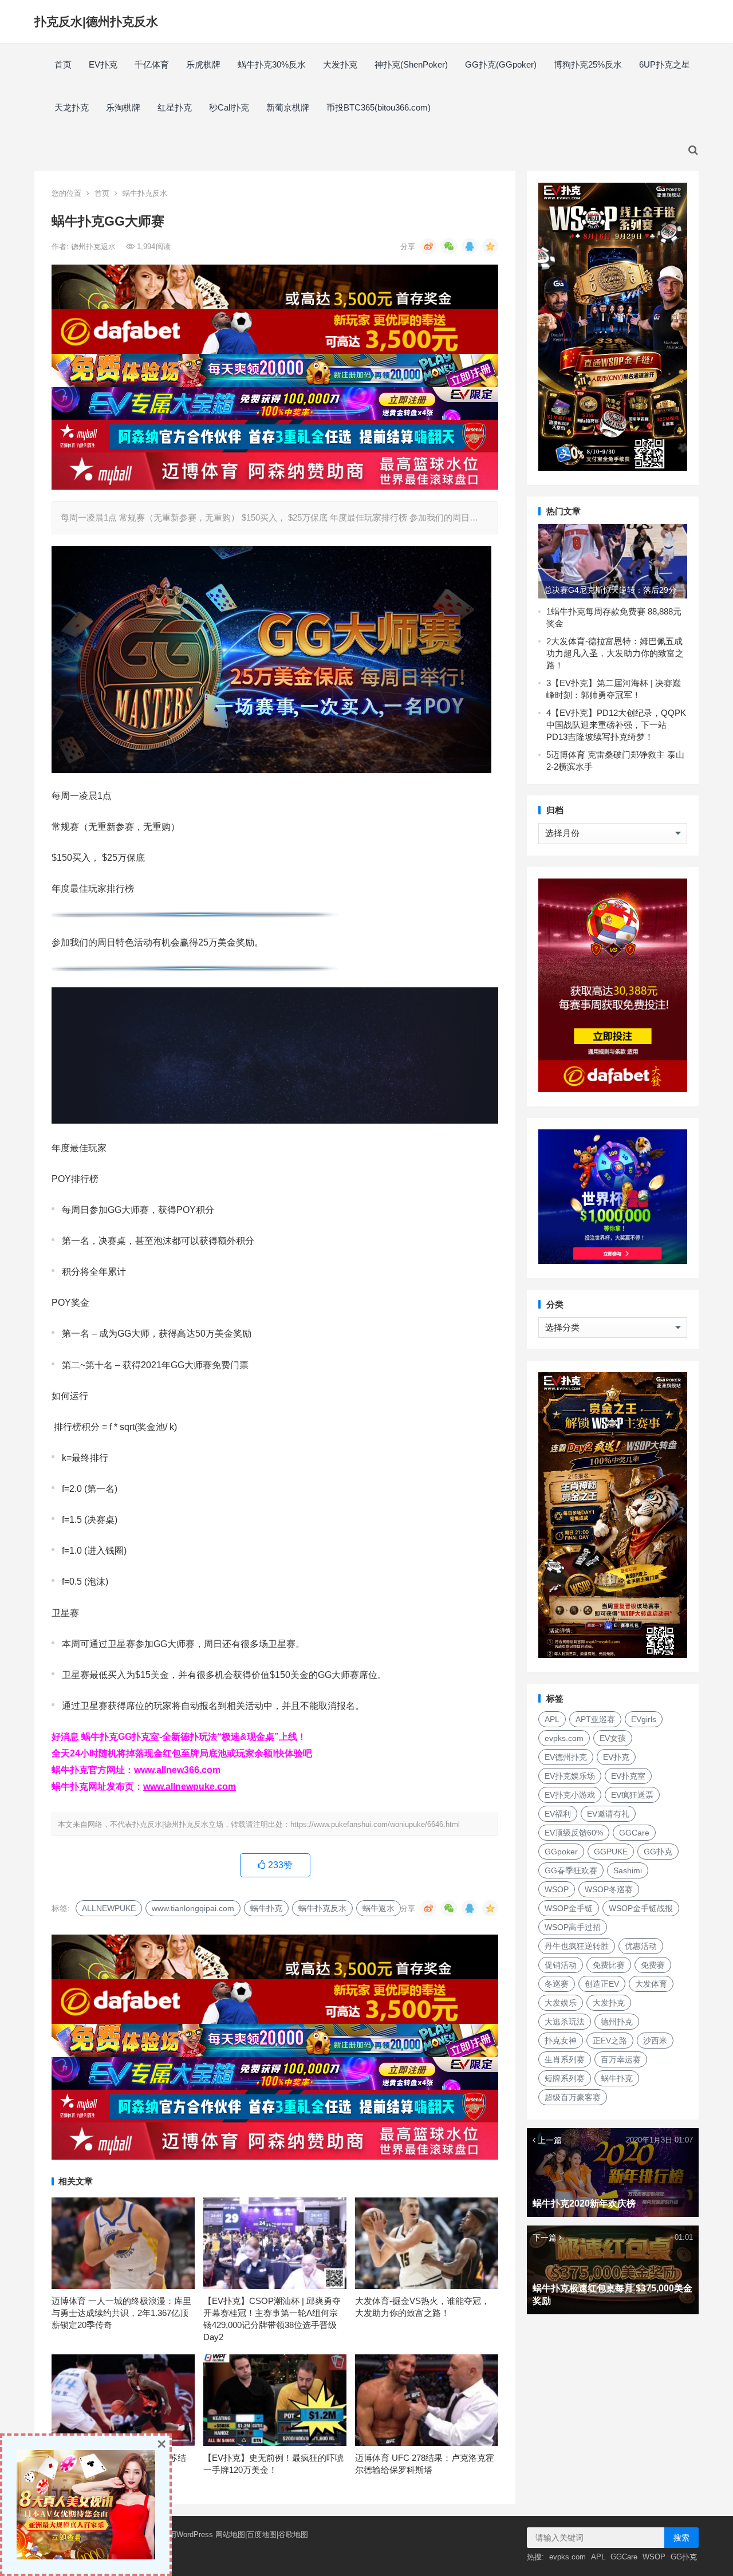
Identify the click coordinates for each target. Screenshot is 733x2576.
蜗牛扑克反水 (145, 193)
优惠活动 (641, 1946)
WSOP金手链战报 (641, 1908)
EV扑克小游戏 (570, 1795)
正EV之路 (610, 2041)
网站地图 (230, 2534)
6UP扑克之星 (665, 64)
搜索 (681, 2538)
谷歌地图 (293, 2534)
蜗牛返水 (379, 1908)
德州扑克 (617, 2022)
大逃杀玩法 (565, 2022)
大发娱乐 (561, 2003)
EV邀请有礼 (608, 1814)
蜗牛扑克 (266, 1908)
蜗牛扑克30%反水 (272, 64)
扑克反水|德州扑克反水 (96, 21)
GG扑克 (658, 1852)
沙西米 (655, 2041)
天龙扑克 (72, 107)
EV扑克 (103, 64)
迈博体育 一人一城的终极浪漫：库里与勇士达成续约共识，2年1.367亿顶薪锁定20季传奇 (121, 2313)
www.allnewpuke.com (190, 1787)
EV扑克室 (628, 1776)
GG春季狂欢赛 (571, 1870)
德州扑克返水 (94, 247)
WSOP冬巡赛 (609, 1889)
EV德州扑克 (566, 1757)
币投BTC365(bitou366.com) (379, 107)
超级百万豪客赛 (573, 2097)
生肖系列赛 (565, 2059)
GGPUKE (611, 1852)
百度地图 (262, 2534)
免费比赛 (609, 1965)
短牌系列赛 (565, 2078)
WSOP (557, 1889)
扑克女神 (561, 2041)
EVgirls (644, 1719)
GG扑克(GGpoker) (501, 64)
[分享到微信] (449, 246)
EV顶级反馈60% (574, 1833)
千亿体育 (152, 64)
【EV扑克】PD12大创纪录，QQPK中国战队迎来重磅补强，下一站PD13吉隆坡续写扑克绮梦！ (616, 725)
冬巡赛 (557, 1984)
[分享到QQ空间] (490, 246)
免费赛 (653, 1965)
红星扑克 (175, 107)
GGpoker (561, 1852)
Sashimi (628, 1870)
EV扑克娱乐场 (570, 1776)
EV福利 (558, 1814)
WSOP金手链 (569, 1908)
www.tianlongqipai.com (193, 1908)
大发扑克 (340, 64)
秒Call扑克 (229, 107)
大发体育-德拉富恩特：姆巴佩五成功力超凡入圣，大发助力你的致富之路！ (615, 653)
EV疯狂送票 (632, 1795)
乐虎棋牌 (203, 64)
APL (552, 1719)
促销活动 (561, 1965)
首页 (63, 64)
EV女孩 (613, 1738)
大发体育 (651, 1984)
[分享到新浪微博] (428, 246)
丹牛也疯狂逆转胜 (577, 1946)
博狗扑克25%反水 (588, 64)
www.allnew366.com (177, 1770)
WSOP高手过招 (573, 1927)
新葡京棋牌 (288, 107)
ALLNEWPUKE (109, 1908)
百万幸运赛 (621, 2059)
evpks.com (564, 1738)
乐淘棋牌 (123, 107)
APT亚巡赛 (595, 1719)
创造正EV (602, 1984)
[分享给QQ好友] (470, 246)
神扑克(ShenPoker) (411, 64)
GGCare (634, 1833)
